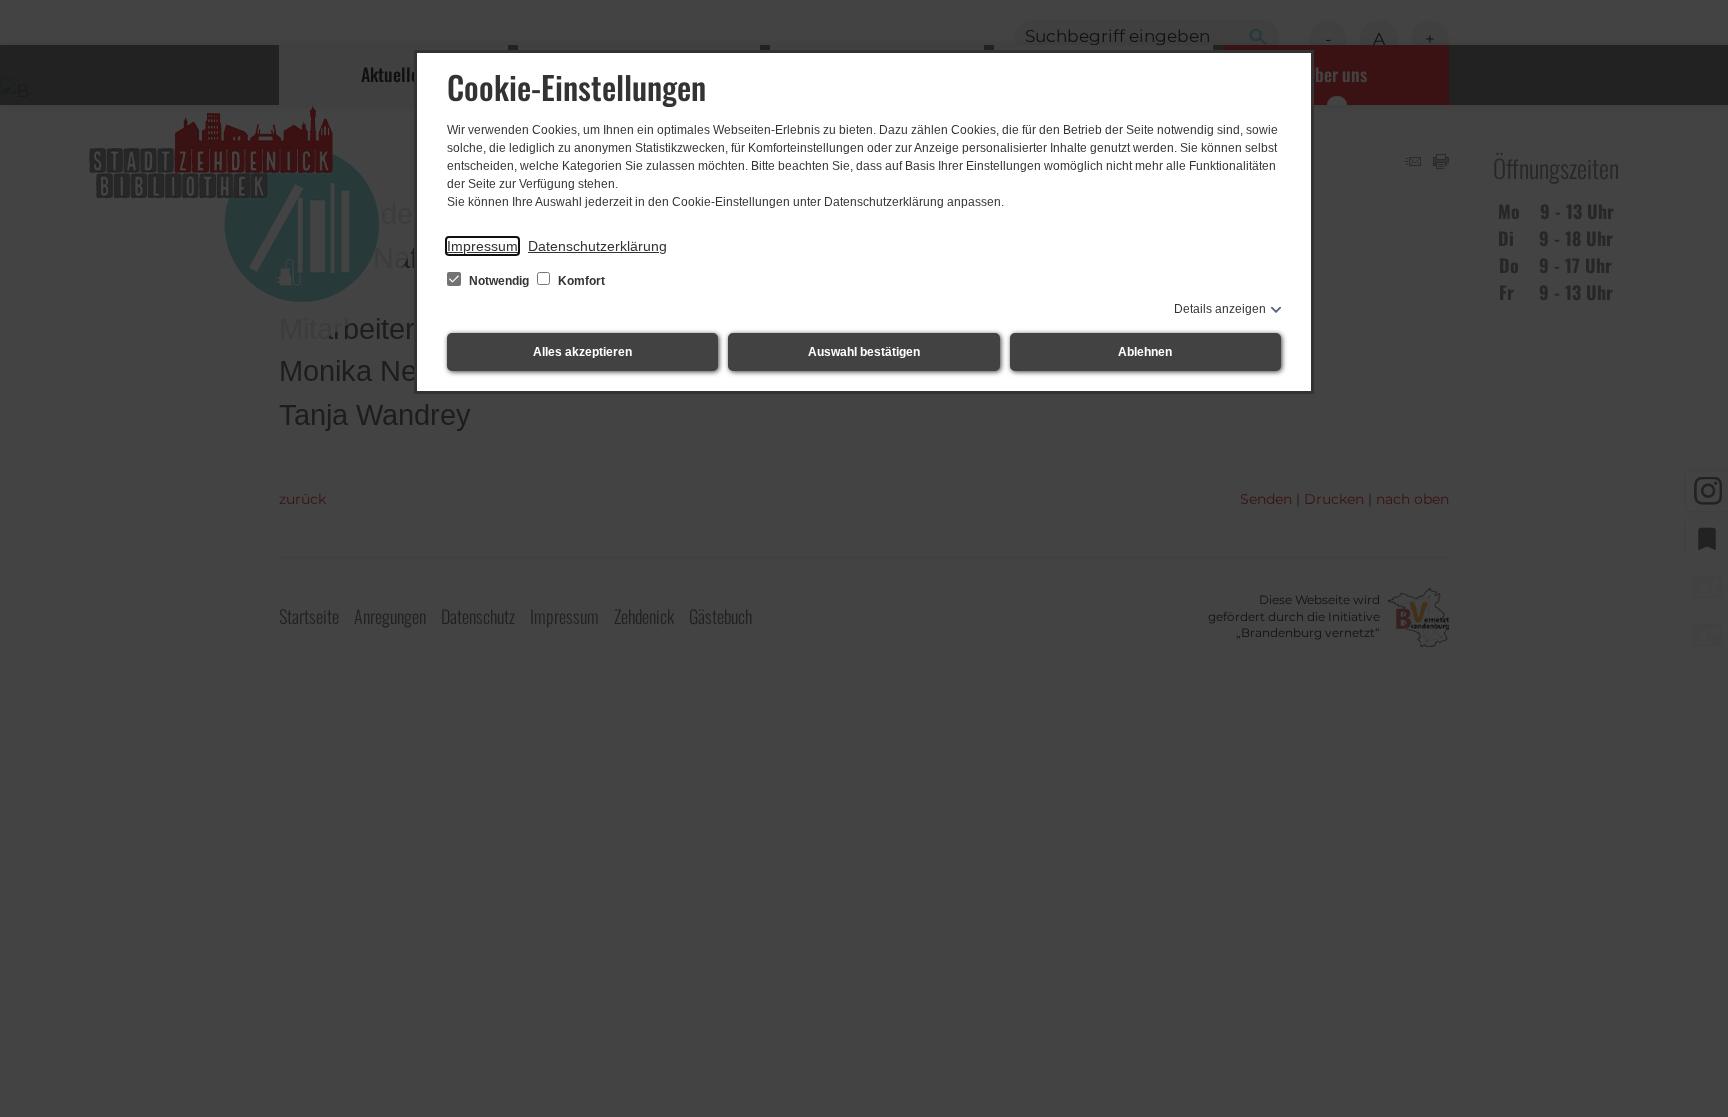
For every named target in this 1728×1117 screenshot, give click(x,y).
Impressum (482, 246)
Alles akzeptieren (582, 352)
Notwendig (499, 281)
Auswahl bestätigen (864, 352)
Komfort (580, 281)
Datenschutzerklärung (597, 246)
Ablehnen (1145, 352)
